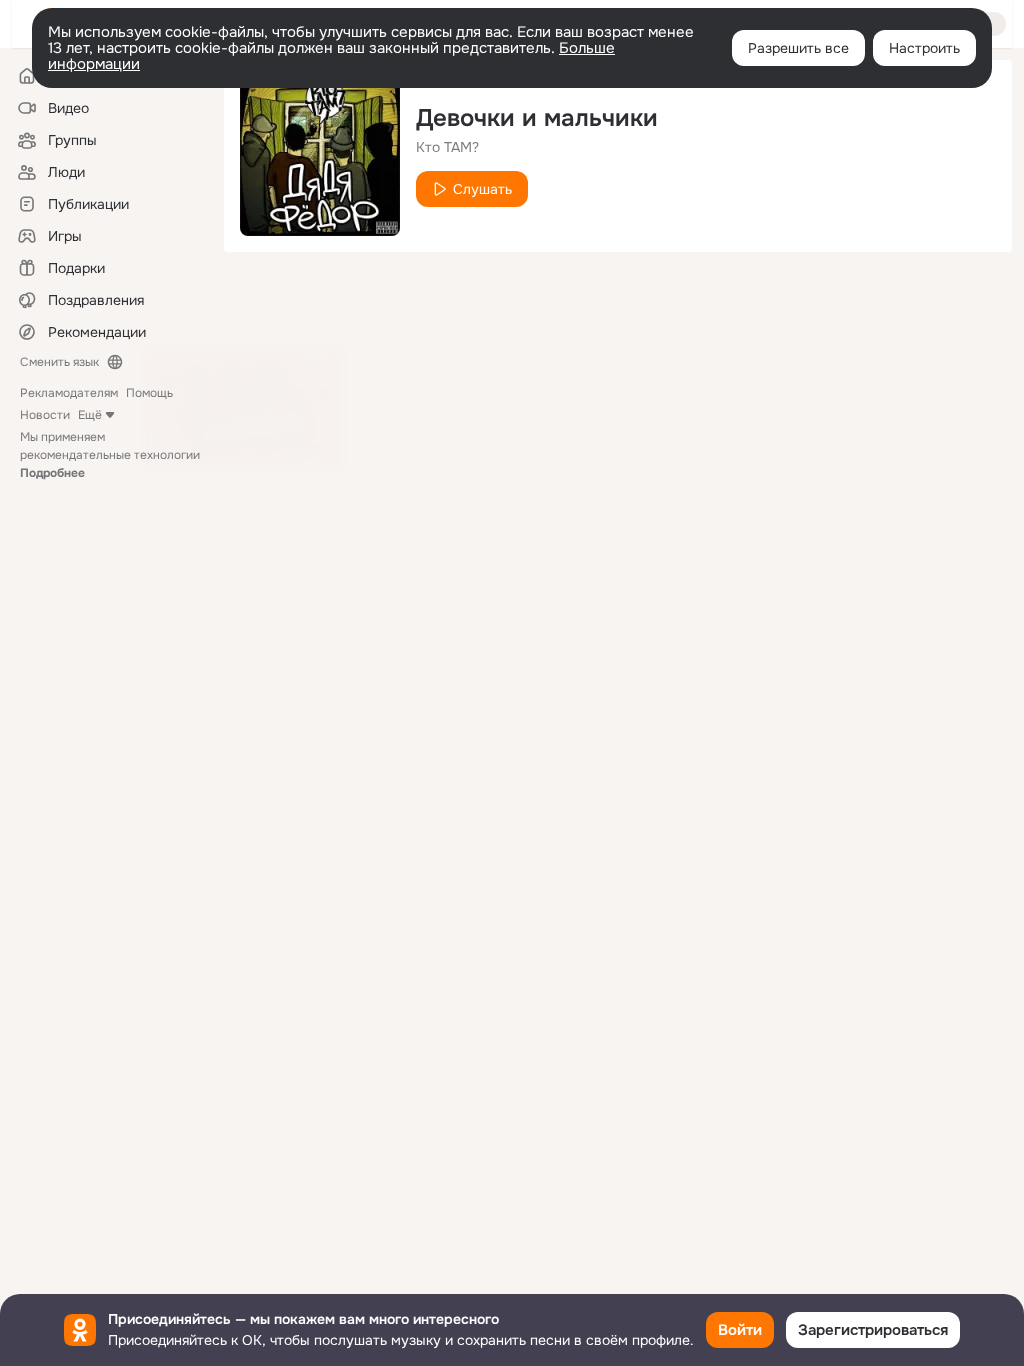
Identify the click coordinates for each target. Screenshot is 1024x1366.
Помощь (149, 393)
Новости (45, 415)
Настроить (924, 48)
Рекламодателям (69, 393)
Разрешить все (798, 48)
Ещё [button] (90, 415)
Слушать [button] (482, 189)
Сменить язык (59, 362)
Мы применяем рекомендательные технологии (110, 455)
